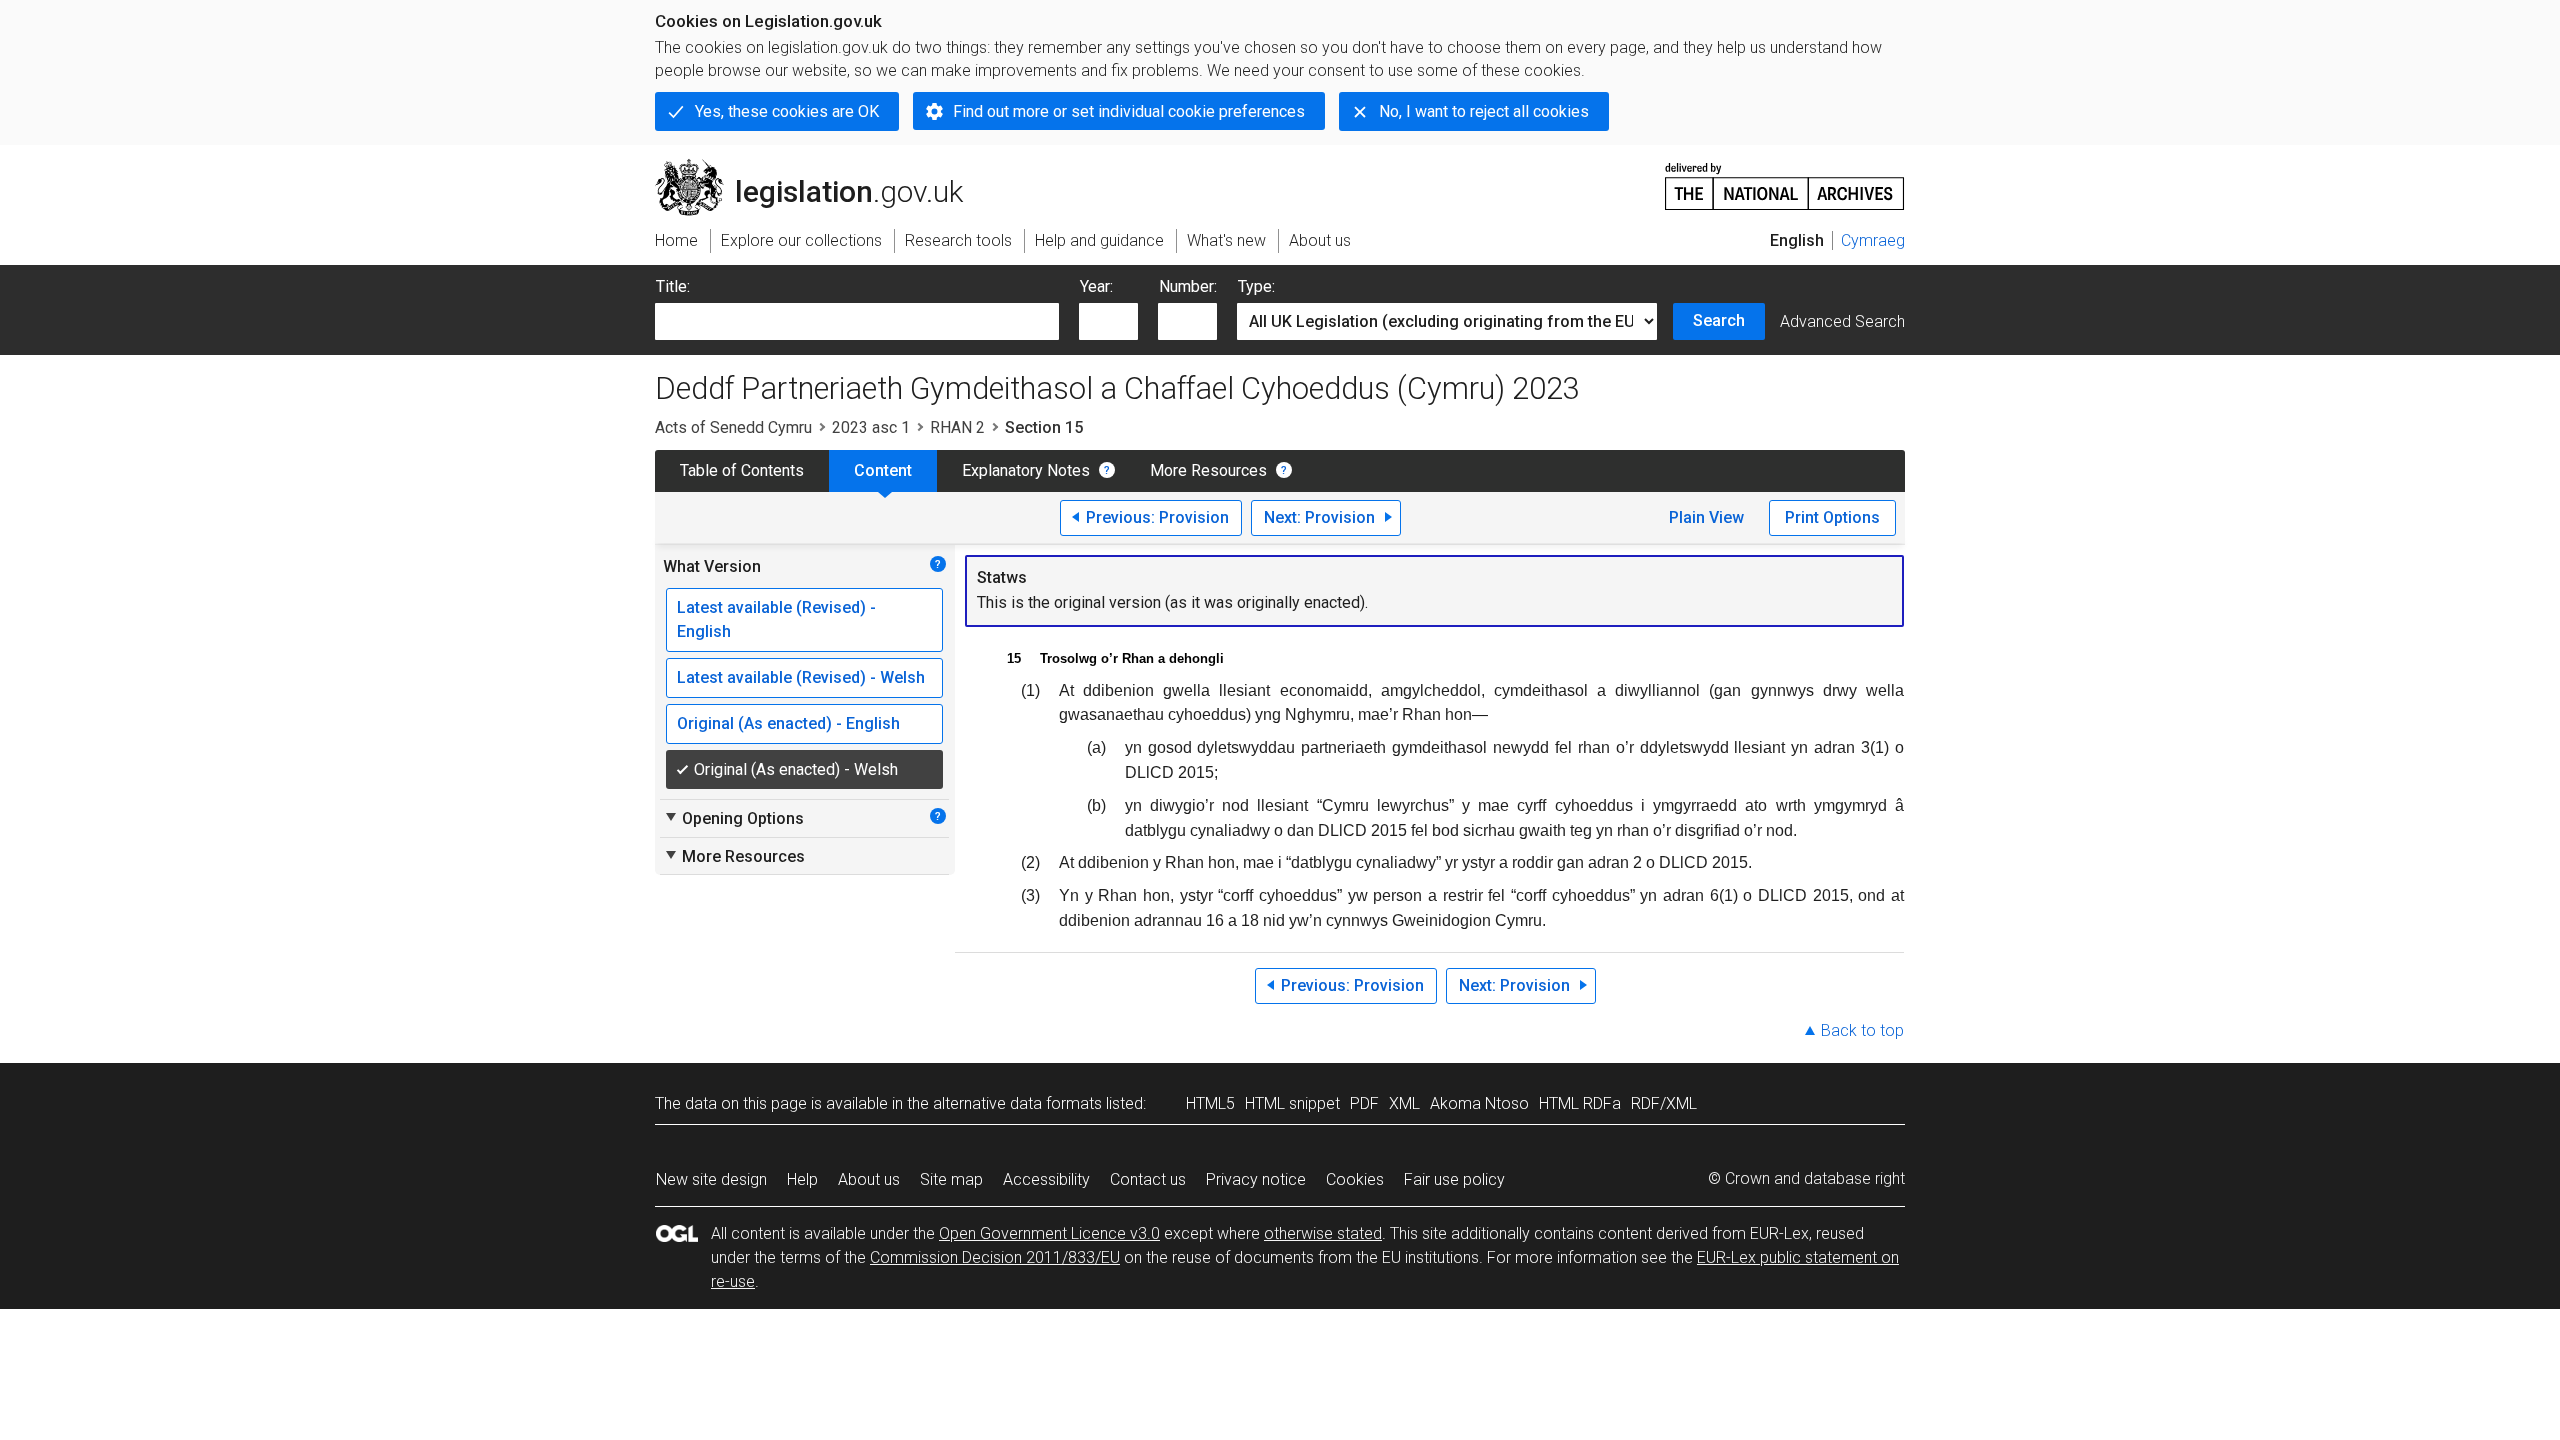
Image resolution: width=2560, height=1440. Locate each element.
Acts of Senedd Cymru (733, 427)
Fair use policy (1454, 1179)
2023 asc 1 (871, 427)
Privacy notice (1256, 1179)
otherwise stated (1323, 1233)
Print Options (1832, 517)
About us (869, 1179)
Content (883, 470)
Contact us (1148, 1179)
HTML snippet (1292, 1103)
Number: (1188, 286)
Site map (951, 1179)
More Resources (1208, 470)
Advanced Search (1842, 321)
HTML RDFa (1580, 1103)
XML (1404, 1103)
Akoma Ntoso (1479, 1103)
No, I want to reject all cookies (1484, 111)
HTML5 (1210, 1103)
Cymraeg (1873, 240)
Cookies (1355, 1179)
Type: (1256, 286)
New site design (711, 1179)
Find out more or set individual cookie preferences (1129, 111)
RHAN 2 (957, 427)
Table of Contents (742, 470)
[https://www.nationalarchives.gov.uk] (1785, 178)
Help (802, 1179)
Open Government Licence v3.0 (1049, 1233)
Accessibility (1046, 1179)
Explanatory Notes (1026, 470)
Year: (1096, 286)
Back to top (1862, 1030)
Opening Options (733, 818)
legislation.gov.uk (820, 167)
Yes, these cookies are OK (787, 111)
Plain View (1706, 517)
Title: (673, 286)
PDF (1364, 1103)
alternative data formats (1017, 1103)
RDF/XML (1664, 1103)
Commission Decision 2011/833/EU (995, 1257)
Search (1719, 320)
